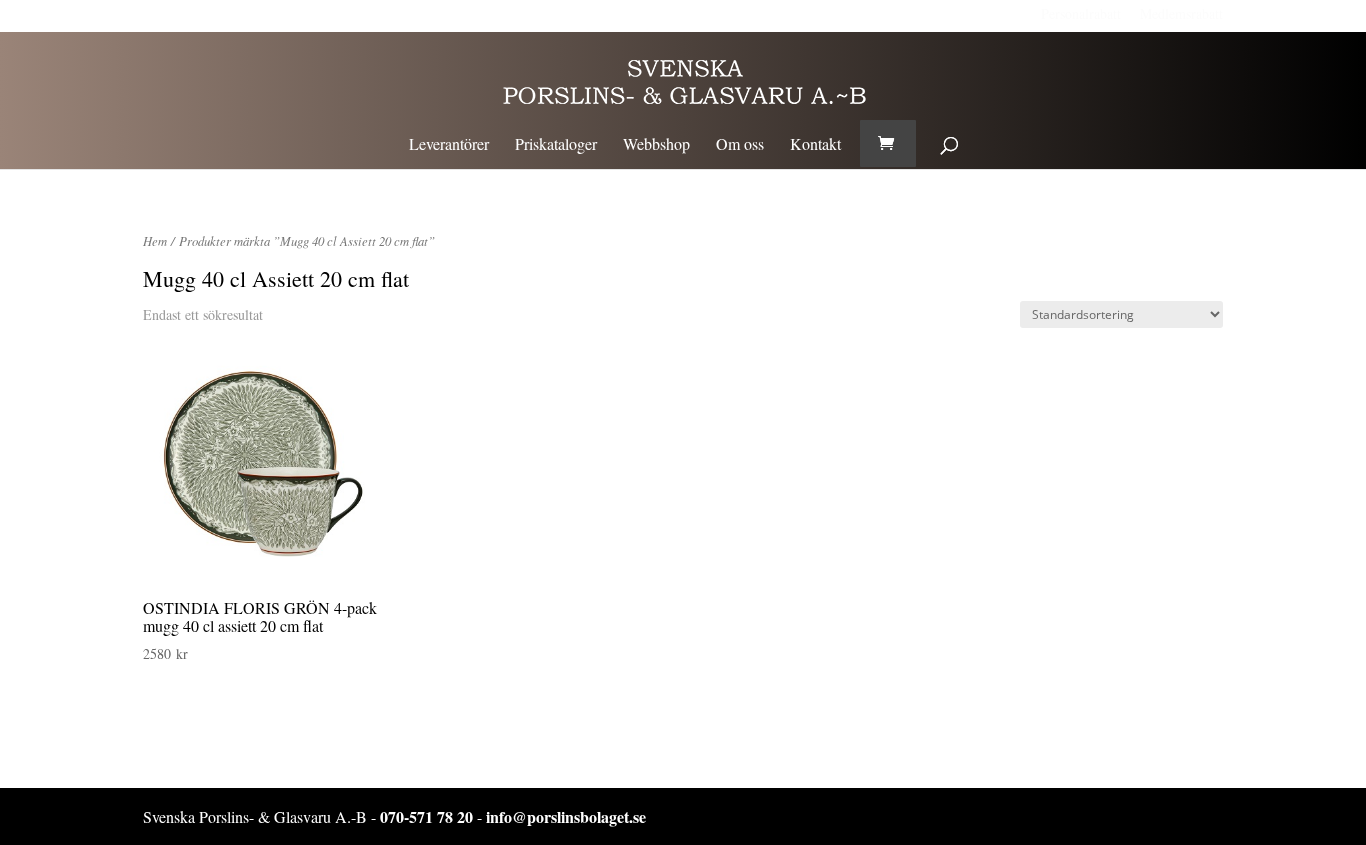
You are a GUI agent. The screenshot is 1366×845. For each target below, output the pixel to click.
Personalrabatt (1081, 13)
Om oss (740, 145)
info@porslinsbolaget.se (566, 816)
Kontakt (815, 145)
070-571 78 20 (426, 816)
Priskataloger (556, 145)
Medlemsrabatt (1181, 13)
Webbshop (656, 145)
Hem (155, 240)
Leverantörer (449, 145)
